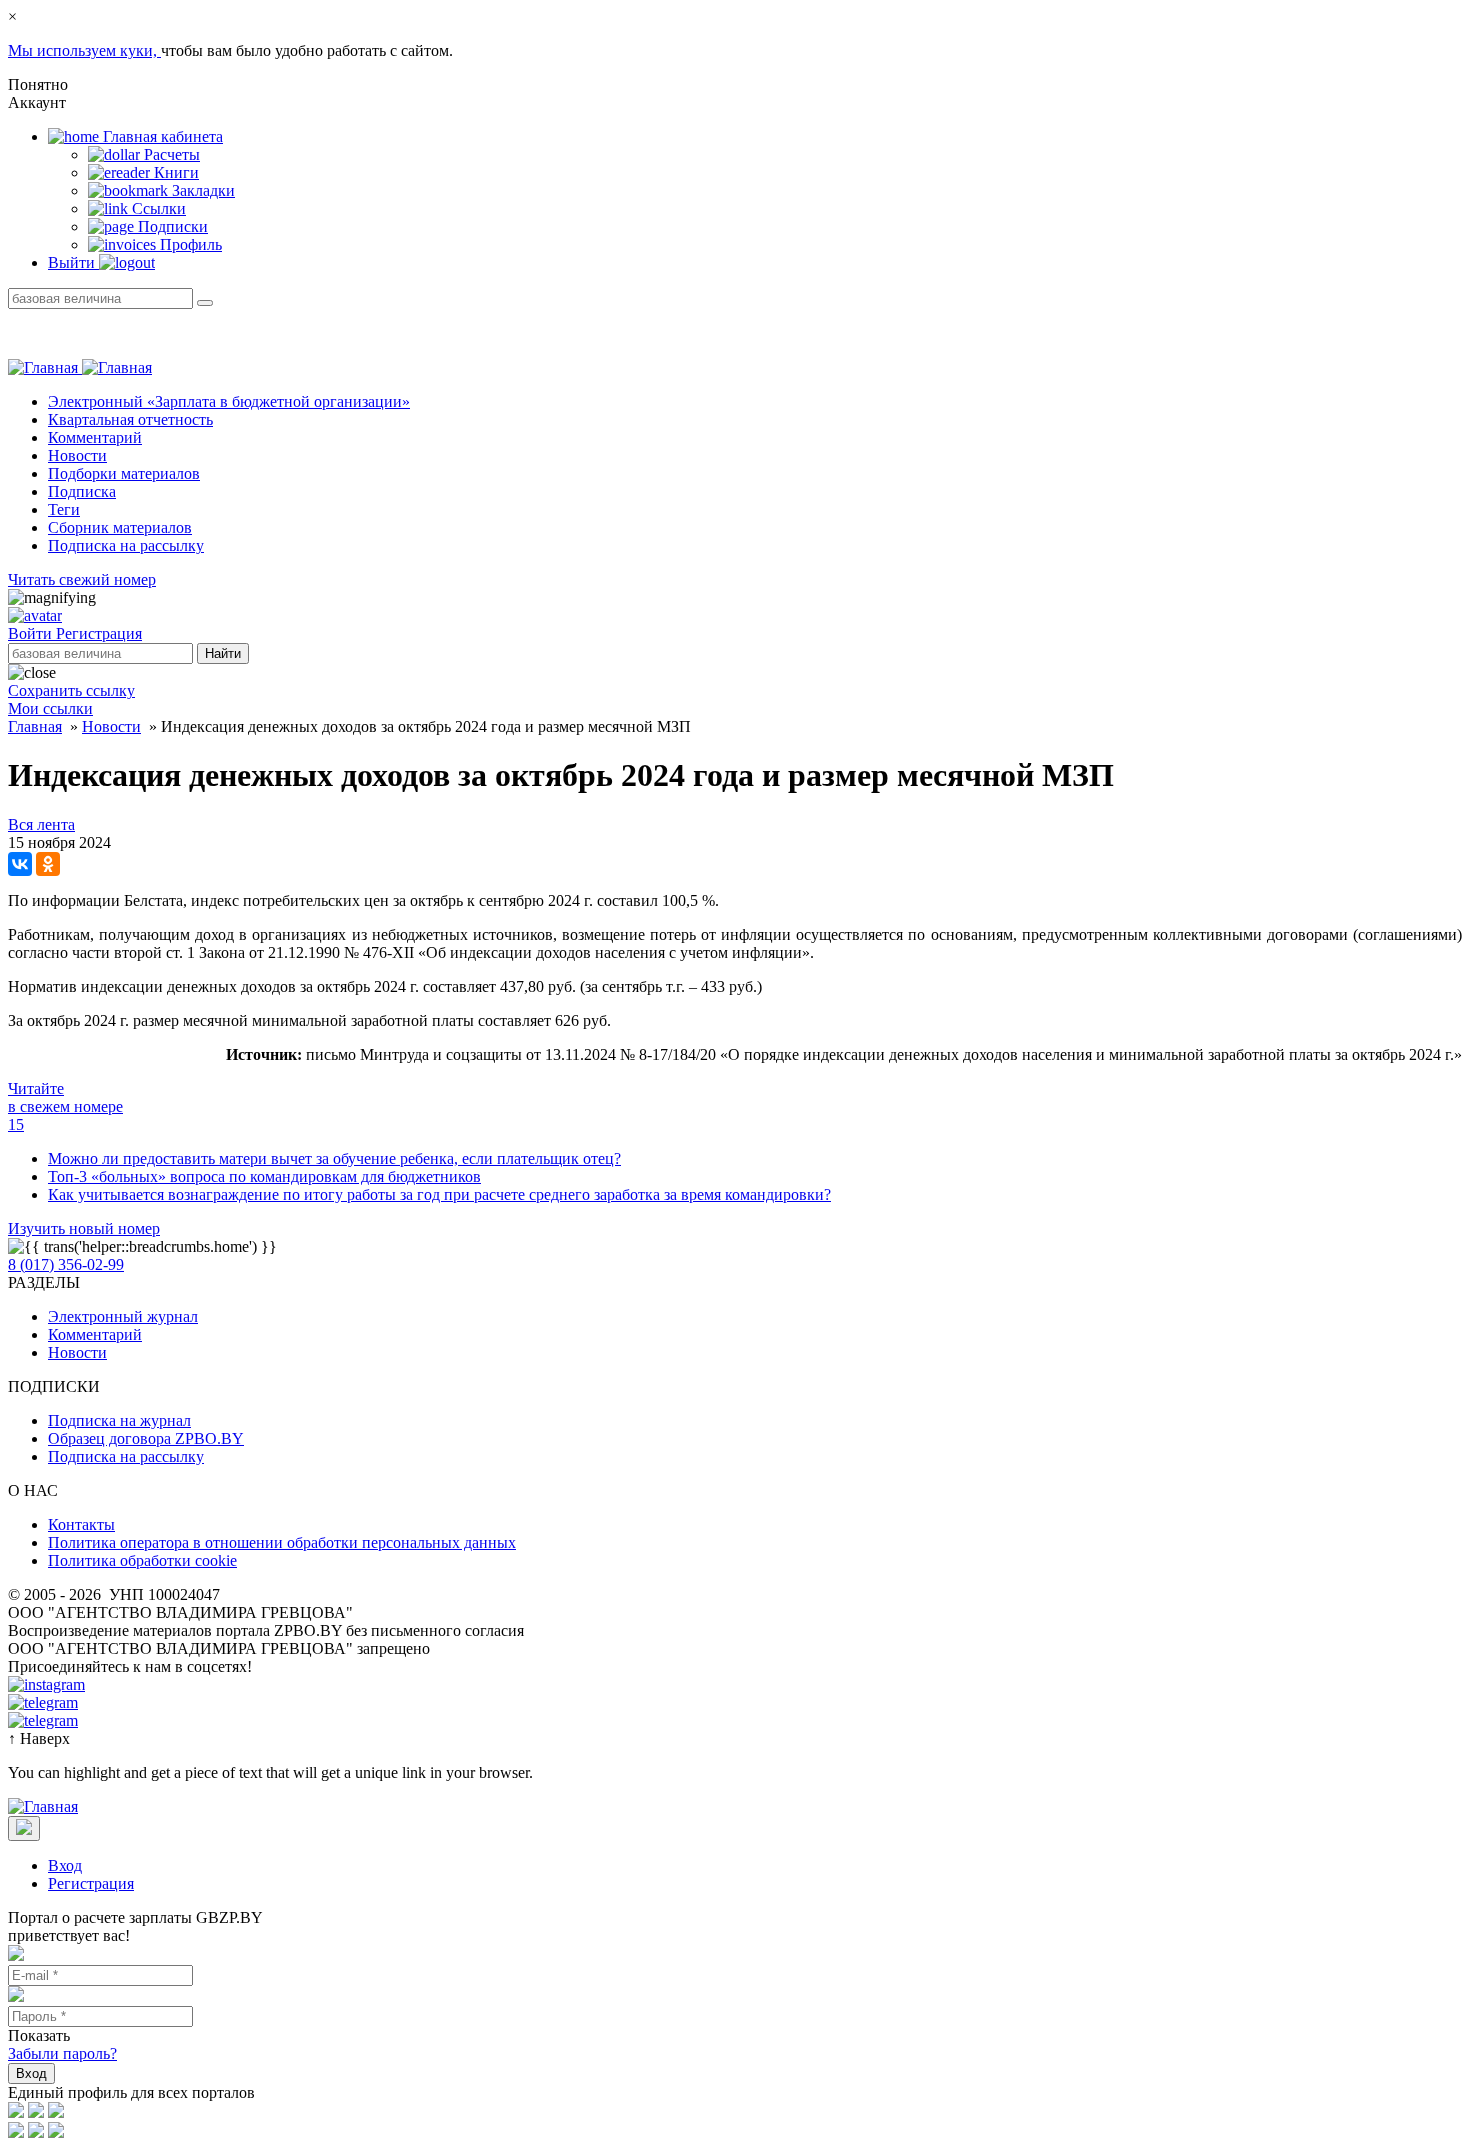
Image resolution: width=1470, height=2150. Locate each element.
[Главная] (80, 367)
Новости (77, 455)
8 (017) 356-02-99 (66, 1264)
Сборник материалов (120, 527)
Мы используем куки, (84, 50)
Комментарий (95, 437)
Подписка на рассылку (126, 545)
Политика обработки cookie (142, 1560)
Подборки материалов (124, 473)
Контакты (81, 1524)
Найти (223, 653)
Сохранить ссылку (71, 690)
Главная (35, 726)
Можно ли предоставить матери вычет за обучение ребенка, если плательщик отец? (334, 1158)
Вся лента (41, 824)
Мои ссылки (50, 708)
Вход (65, 1865)
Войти (32, 633)
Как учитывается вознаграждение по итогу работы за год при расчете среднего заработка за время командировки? (439, 1194)
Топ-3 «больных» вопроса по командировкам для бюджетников (264, 1176)
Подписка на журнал (119, 1420)
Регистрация (99, 633)
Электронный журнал (123, 1316)
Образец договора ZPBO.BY (146, 1438)
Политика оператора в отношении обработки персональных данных (282, 1542)
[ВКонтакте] (20, 864)
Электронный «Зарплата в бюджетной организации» (229, 401)
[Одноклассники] (48, 864)
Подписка (82, 491)
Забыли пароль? (62, 2053)
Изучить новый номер (84, 1228)
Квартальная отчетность (130, 419)
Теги (64, 509)
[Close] (24, 1828)
